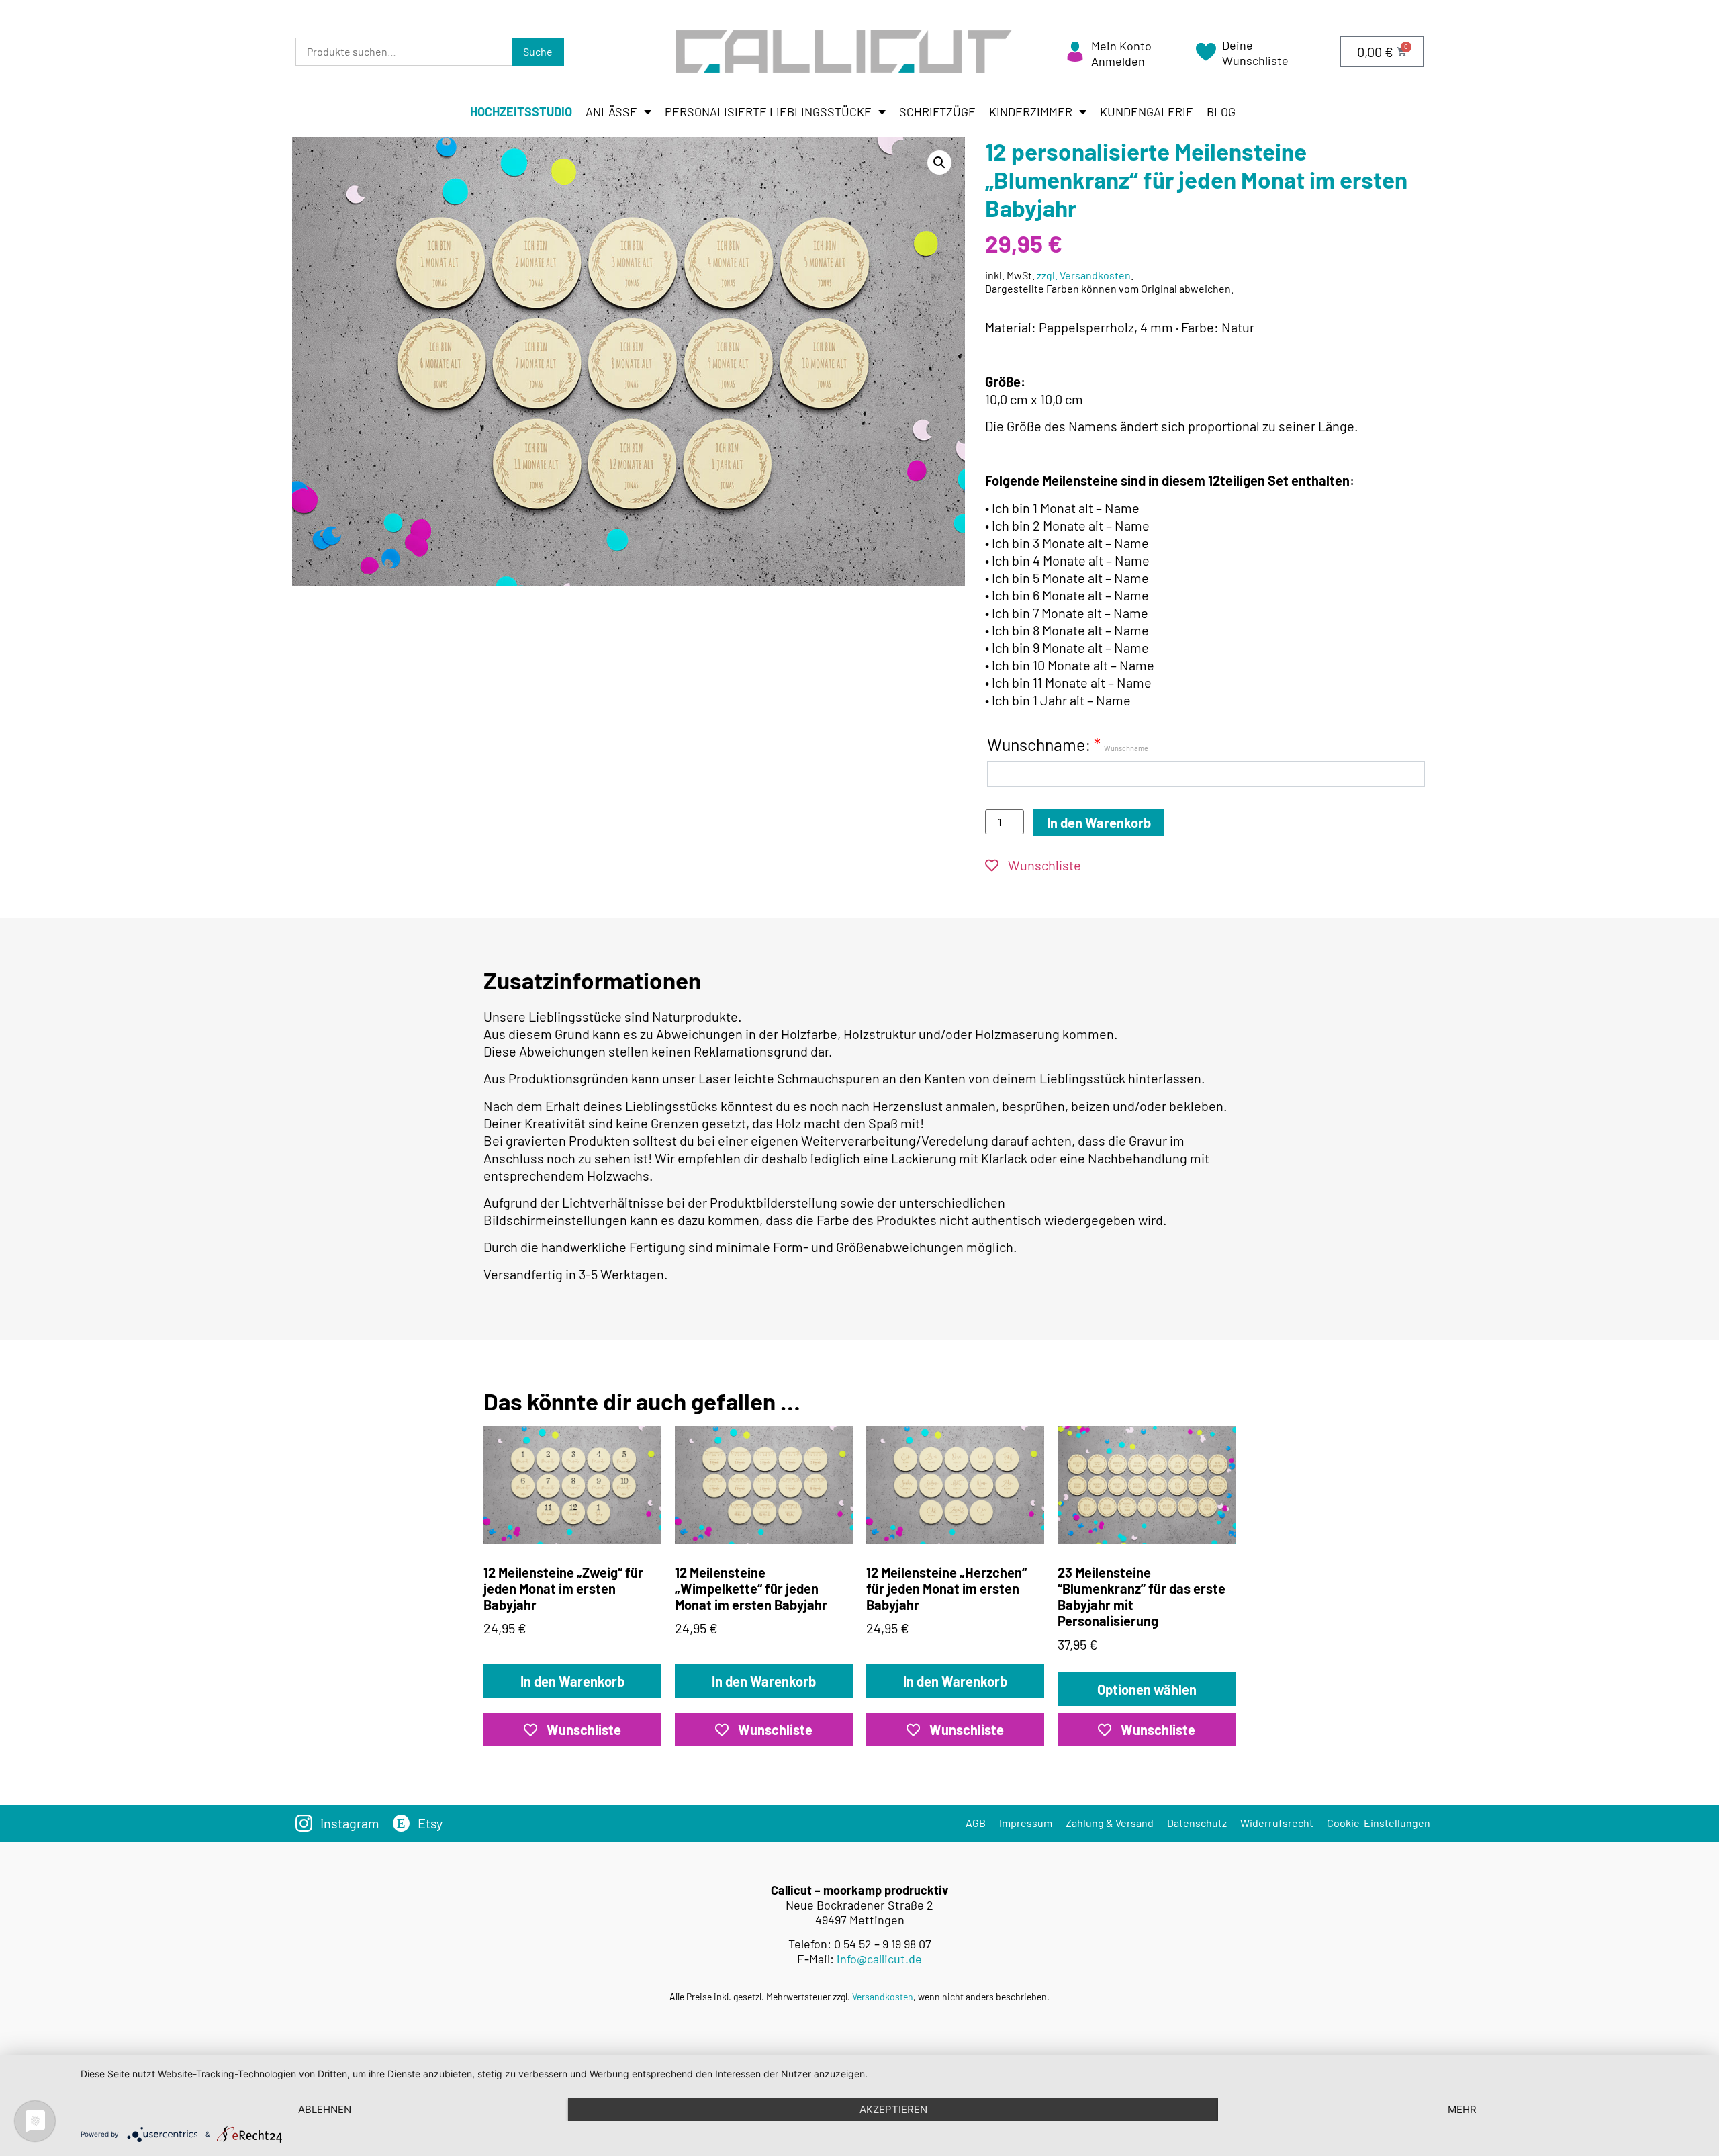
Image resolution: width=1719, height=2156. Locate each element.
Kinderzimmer (1031, 111)
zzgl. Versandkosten (1084, 275)
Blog (1221, 111)
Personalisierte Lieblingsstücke (768, 111)
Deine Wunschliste (1255, 53)
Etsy (430, 1823)
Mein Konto (1121, 46)
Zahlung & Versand (1110, 1823)
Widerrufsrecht (1277, 1823)
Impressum (1026, 1823)
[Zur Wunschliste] (1206, 56)
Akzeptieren (893, 2109)
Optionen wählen (1147, 1689)
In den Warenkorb (1099, 823)
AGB (976, 1823)
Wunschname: (1068, 744)
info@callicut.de (879, 1959)
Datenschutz (1197, 1823)
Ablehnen (325, 2109)
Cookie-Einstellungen (1379, 1823)
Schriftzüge (937, 111)
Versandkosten (883, 1996)
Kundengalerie (1147, 111)
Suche (538, 51)
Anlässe (611, 111)
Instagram (350, 1823)
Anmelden (1118, 61)
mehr (1462, 2109)
